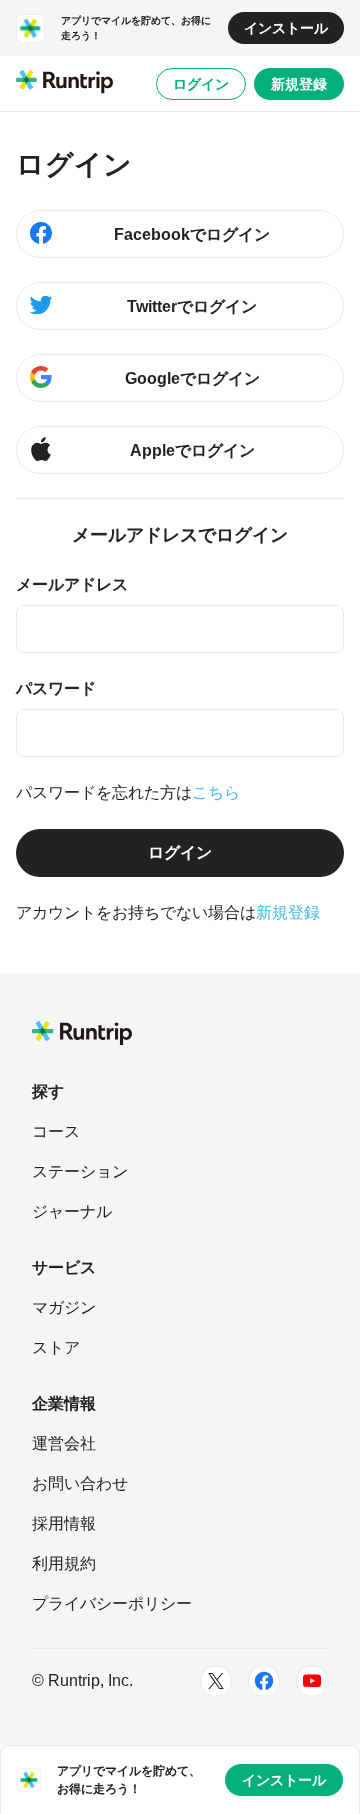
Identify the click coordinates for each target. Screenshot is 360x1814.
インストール (286, 28)
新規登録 (299, 84)
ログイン (201, 84)
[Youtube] (312, 1681)
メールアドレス (72, 584)
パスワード (56, 688)
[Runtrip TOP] (64, 83)
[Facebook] (264, 1681)
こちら (216, 792)
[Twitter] (216, 1681)
